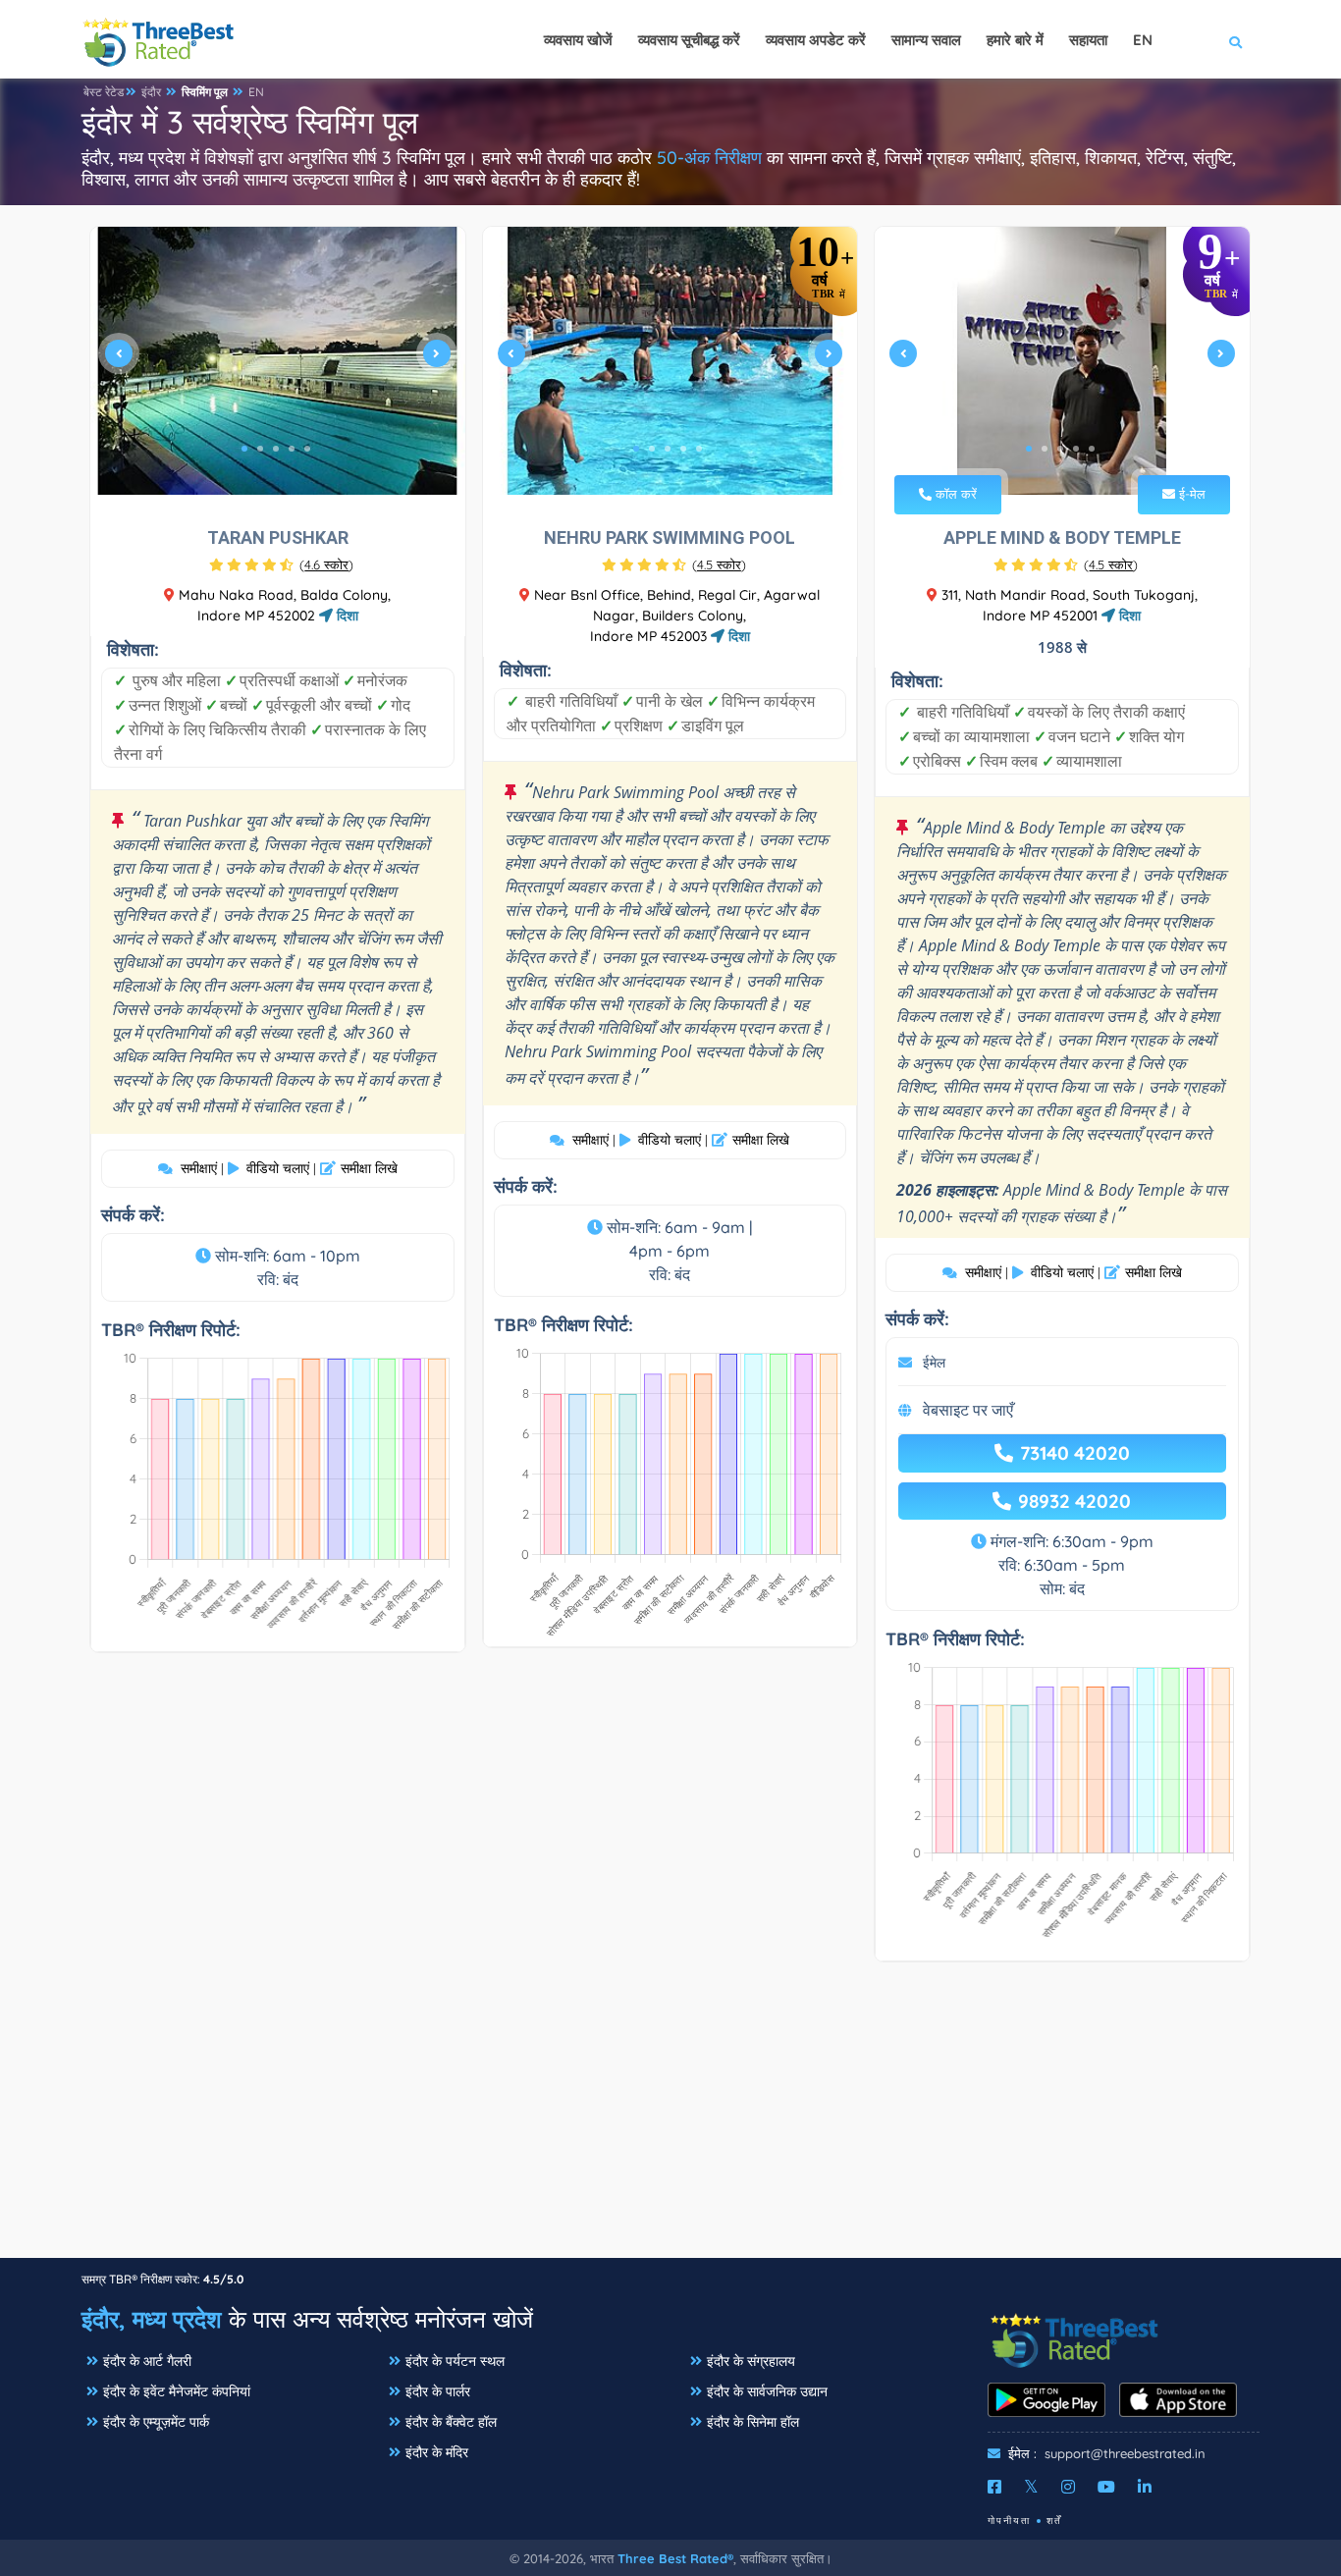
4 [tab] (292, 449)
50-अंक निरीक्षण (709, 158)
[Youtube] (1106, 2487)
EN (256, 92)
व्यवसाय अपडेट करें (816, 40)
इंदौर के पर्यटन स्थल (455, 2361)
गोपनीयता (1009, 2521)
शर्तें (1054, 2521)
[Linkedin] (1145, 2487)
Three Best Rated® (675, 2558)
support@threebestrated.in (1125, 2453)
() (326, 564)
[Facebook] (994, 2487)
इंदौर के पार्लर (438, 2391)
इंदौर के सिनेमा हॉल (753, 2422)
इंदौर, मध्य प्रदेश (152, 2319)
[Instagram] (1068, 2487)
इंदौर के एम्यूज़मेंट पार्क (156, 2422)
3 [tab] (276, 449)
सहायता (1088, 40)
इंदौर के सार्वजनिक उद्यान (767, 2391)
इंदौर (151, 92)
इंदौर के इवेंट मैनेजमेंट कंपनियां (177, 2391)
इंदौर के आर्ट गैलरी (147, 2361)
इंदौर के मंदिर (437, 2452)
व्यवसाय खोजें (578, 40)
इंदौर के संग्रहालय (751, 2361)
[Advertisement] (670, 2120)
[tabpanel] (278, 361)
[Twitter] (1031, 2487)
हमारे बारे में (1015, 40)
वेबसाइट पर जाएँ (968, 1410)
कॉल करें (954, 494)
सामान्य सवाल (926, 40)
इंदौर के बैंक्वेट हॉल (451, 2422)
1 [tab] (244, 449)
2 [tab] (260, 449)
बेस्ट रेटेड (104, 92)
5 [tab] (307, 449)
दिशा (346, 616)
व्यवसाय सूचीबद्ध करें (689, 40)
